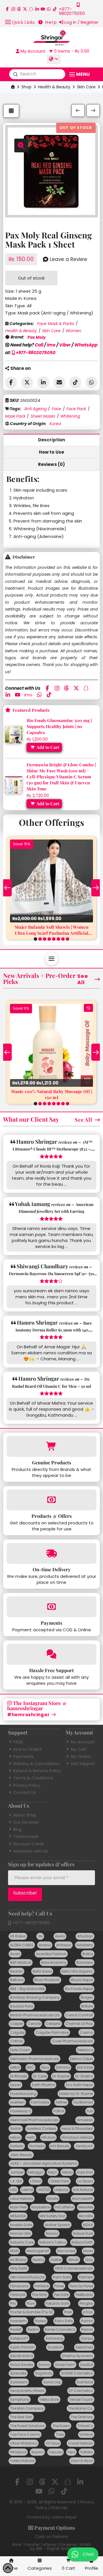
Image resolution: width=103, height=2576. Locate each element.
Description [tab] (52, 440)
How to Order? (27, 1749)
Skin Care (86, 87)
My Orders (81, 1756)
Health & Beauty (54, 87)
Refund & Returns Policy (37, 1771)
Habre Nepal (64, 2517)
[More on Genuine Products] (51, 1446)
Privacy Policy (27, 1785)
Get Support (83, 1764)
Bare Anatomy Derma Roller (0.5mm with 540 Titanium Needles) (53, 1330)
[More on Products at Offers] (51, 1500)
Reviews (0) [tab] (52, 464)
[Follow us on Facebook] (7, 9)
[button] (20, 22)
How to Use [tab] (52, 452)
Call (39, 345)
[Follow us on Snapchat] (31, 9)
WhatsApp (86, 345)
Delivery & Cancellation (36, 1764)
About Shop (25, 1815)
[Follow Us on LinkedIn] (37, 9)
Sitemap (59, 2508)
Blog (17, 1829)
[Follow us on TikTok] (55, 9)
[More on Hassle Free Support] (51, 1654)
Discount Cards (28, 1844)
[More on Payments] (51, 1607)
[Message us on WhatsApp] (49, 9)
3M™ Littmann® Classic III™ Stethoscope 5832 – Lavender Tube (53, 1149)
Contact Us (24, 1793)
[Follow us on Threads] (19, 9)
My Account (83, 1742)
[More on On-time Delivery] (51, 1553)
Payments (23, 1756)
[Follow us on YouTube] (43, 9)
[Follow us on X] (25, 9)
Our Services (26, 1822)
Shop (26, 87)
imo (51, 345)
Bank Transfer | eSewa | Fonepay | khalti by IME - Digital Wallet (52, 2547)
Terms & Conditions (33, 1778)
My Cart (79, 1749)
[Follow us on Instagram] (13, 9)
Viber (65, 345)
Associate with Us (30, 1851)
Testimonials (26, 1837)
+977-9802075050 (35, 353)
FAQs (18, 1742)
